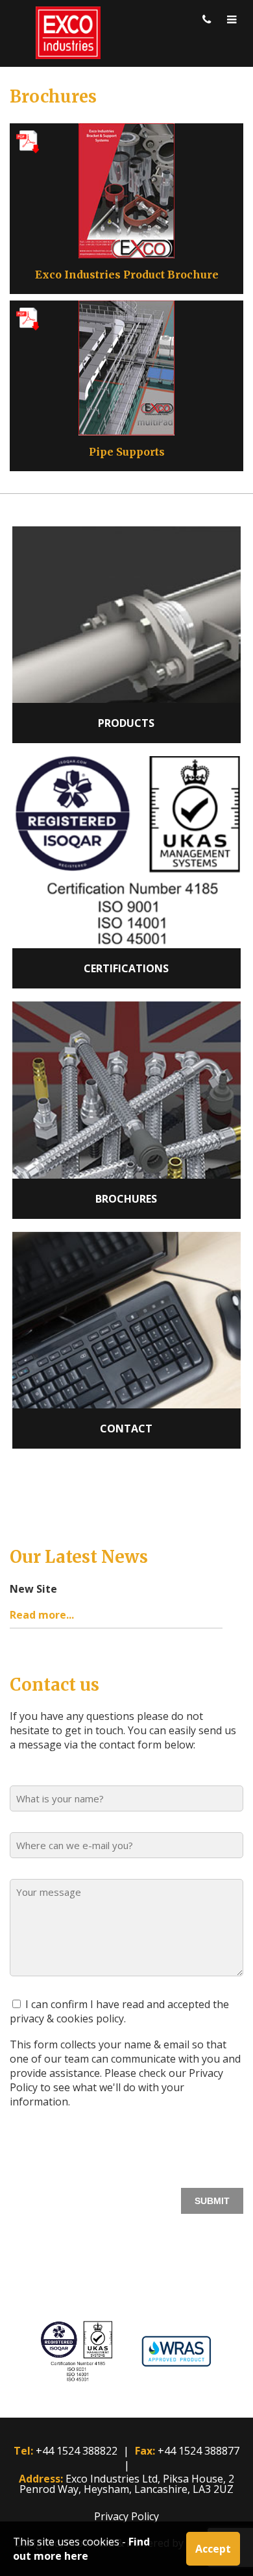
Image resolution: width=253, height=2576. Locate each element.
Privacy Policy (126, 2516)
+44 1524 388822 (77, 2451)
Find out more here (81, 2549)
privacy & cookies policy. (68, 2018)
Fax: (145, 2451)
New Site (33, 1589)
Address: (41, 2479)
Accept (213, 2549)
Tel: (23, 2451)
